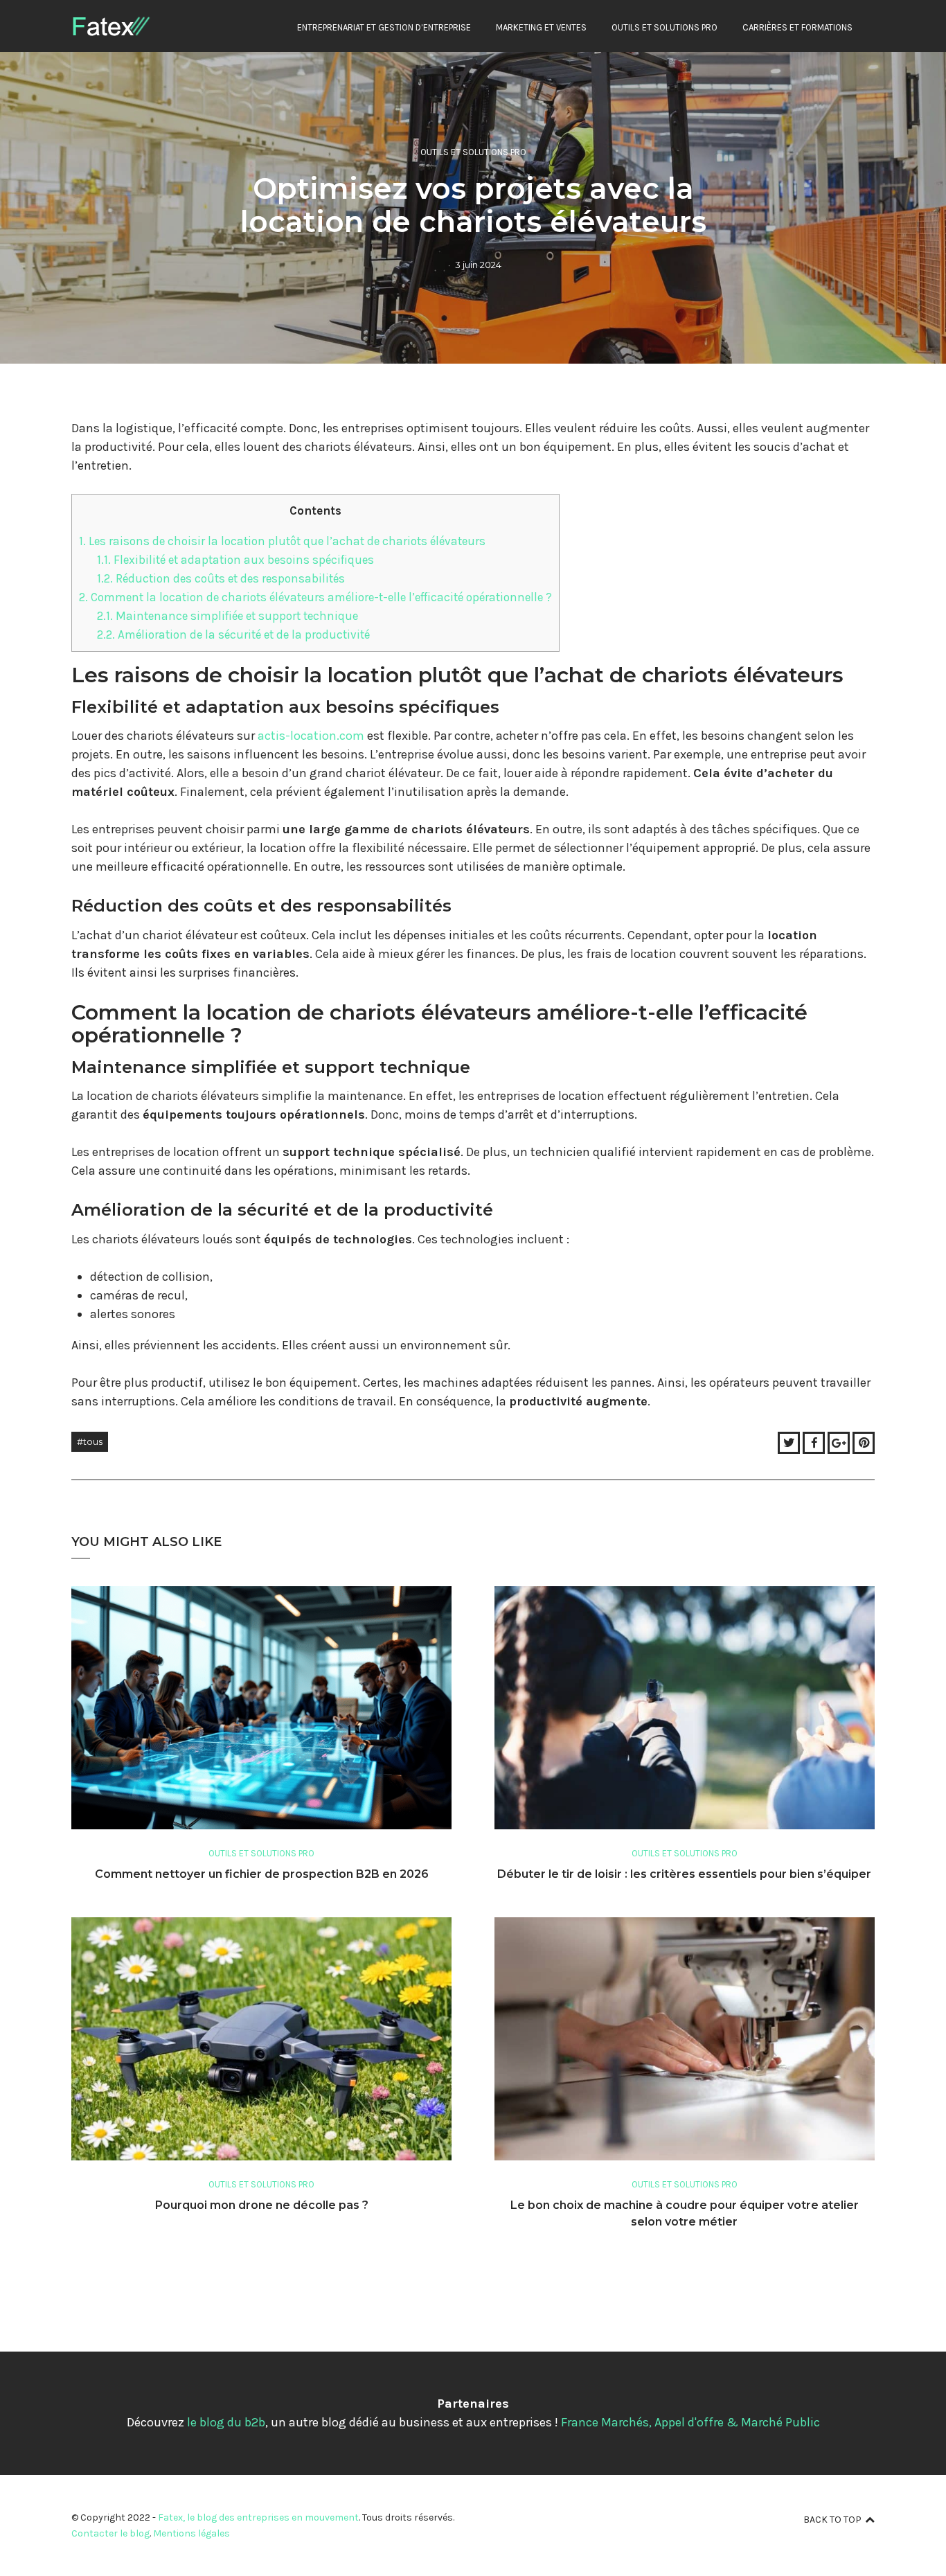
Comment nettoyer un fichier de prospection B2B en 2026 (262, 1874)
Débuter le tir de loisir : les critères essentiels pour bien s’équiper (684, 1874)
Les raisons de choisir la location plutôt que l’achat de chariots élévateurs (282, 541)
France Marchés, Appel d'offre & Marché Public (690, 2422)
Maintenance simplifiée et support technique (227, 616)
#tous (90, 1441)
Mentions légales (191, 2533)
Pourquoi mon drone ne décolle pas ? (262, 2205)
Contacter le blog (110, 2533)
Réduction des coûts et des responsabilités (221, 578)
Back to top (832, 2520)
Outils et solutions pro (664, 27)
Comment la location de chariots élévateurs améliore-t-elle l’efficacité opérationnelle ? (315, 597)
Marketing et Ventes (541, 27)
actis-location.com (311, 736)
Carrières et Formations (797, 27)
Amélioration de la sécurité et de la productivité (233, 634)
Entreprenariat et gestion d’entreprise (384, 27)
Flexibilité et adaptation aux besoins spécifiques (235, 560)
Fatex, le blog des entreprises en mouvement (258, 2517)
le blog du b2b (226, 2422)
